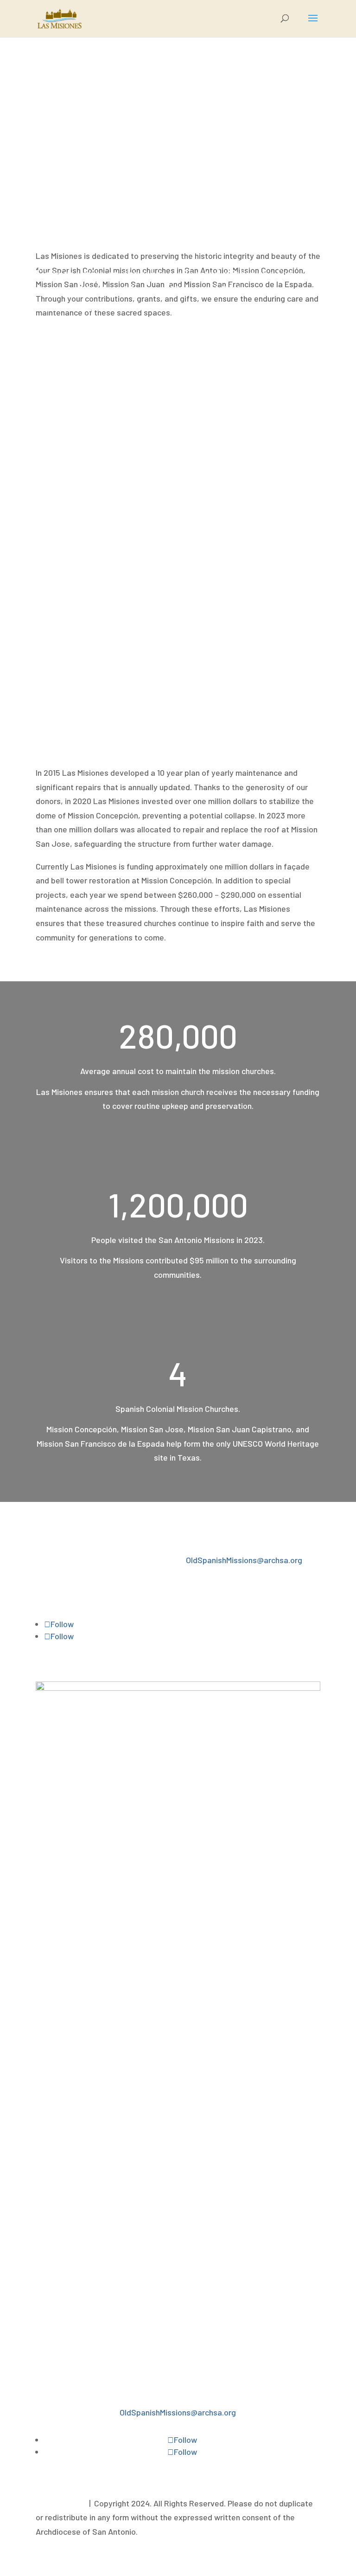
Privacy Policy (60, 2503)
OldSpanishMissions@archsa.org (244, 1560)
